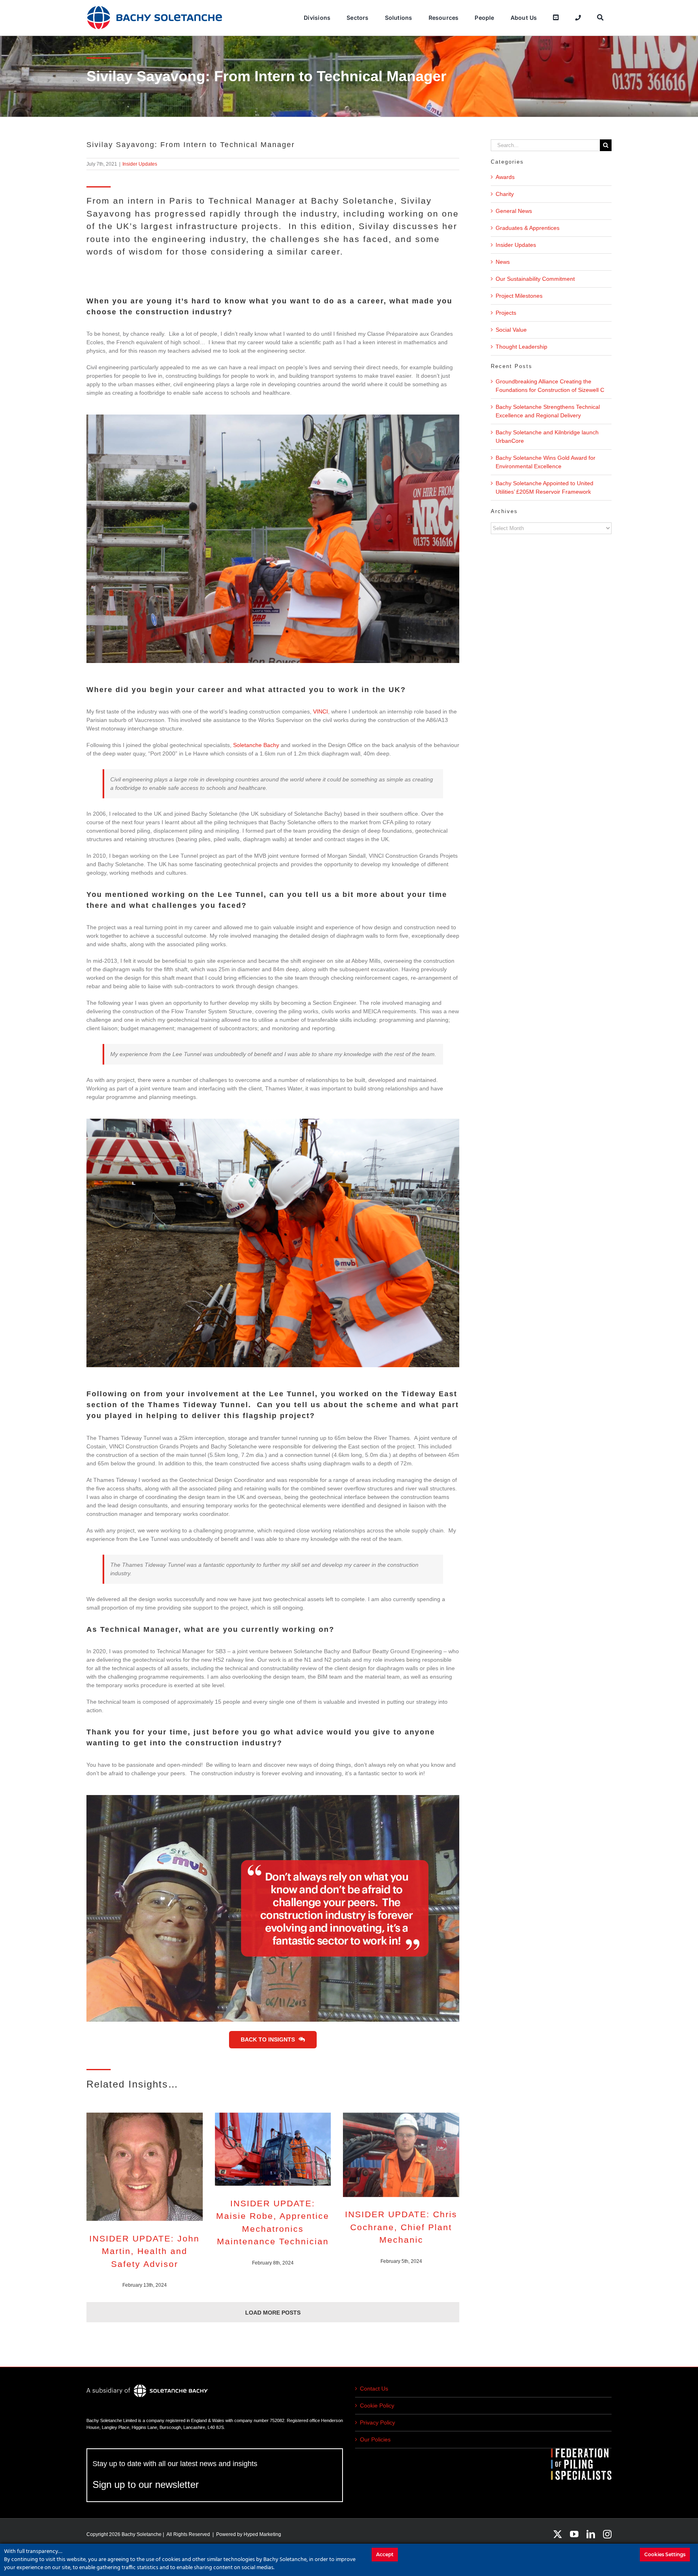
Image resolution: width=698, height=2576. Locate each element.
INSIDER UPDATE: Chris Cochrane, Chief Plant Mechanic (401, 2227)
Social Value (511, 330)
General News (514, 211)
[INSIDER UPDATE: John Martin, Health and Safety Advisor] (145, 2167)
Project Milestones (519, 296)
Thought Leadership (521, 347)
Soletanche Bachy (256, 745)
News (503, 262)
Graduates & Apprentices (528, 228)
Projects (506, 313)
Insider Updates (140, 164)
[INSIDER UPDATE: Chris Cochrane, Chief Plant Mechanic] (401, 2155)
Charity (505, 194)
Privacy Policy (377, 2422)
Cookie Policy (377, 2406)
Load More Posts (273, 2313)
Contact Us (374, 2389)
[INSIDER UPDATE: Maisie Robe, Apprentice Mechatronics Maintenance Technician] (273, 2149)
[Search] (600, 18)
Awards (505, 177)
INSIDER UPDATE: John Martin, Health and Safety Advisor (144, 2251)
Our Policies (375, 2439)
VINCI (321, 711)
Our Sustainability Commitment (535, 279)
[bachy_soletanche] (155, 8)
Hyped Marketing (262, 2534)
